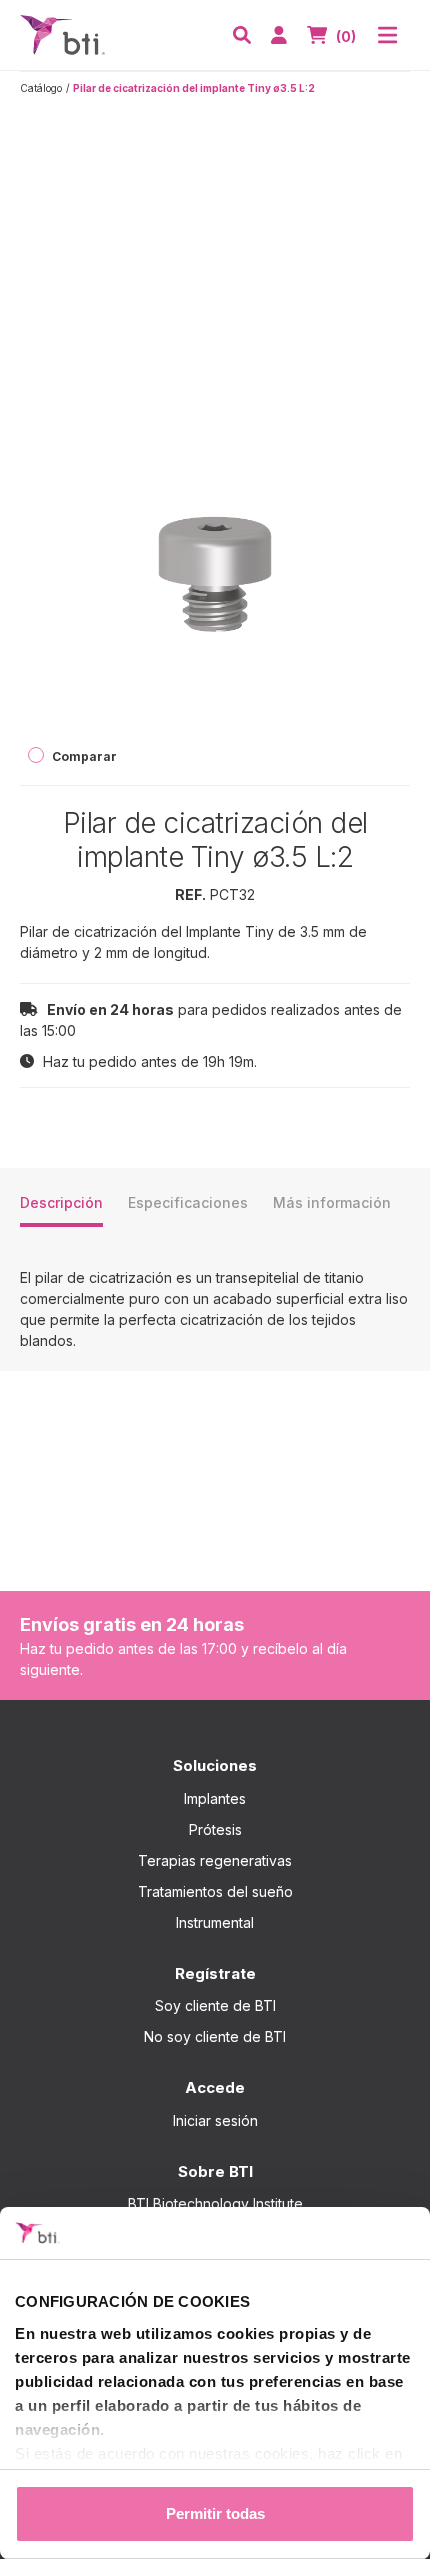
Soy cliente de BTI (215, 2005)
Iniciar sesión (215, 2120)
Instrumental (215, 1922)
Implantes (215, 1798)
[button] (242, 35)
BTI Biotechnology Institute (215, 2203)
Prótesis (215, 1829)
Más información (332, 1202)
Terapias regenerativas (215, 1860)
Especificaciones (188, 1202)
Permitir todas (215, 2513)
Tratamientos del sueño (215, 1891)
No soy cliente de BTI (215, 2036)
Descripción (61, 1202)
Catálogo (41, 88)
